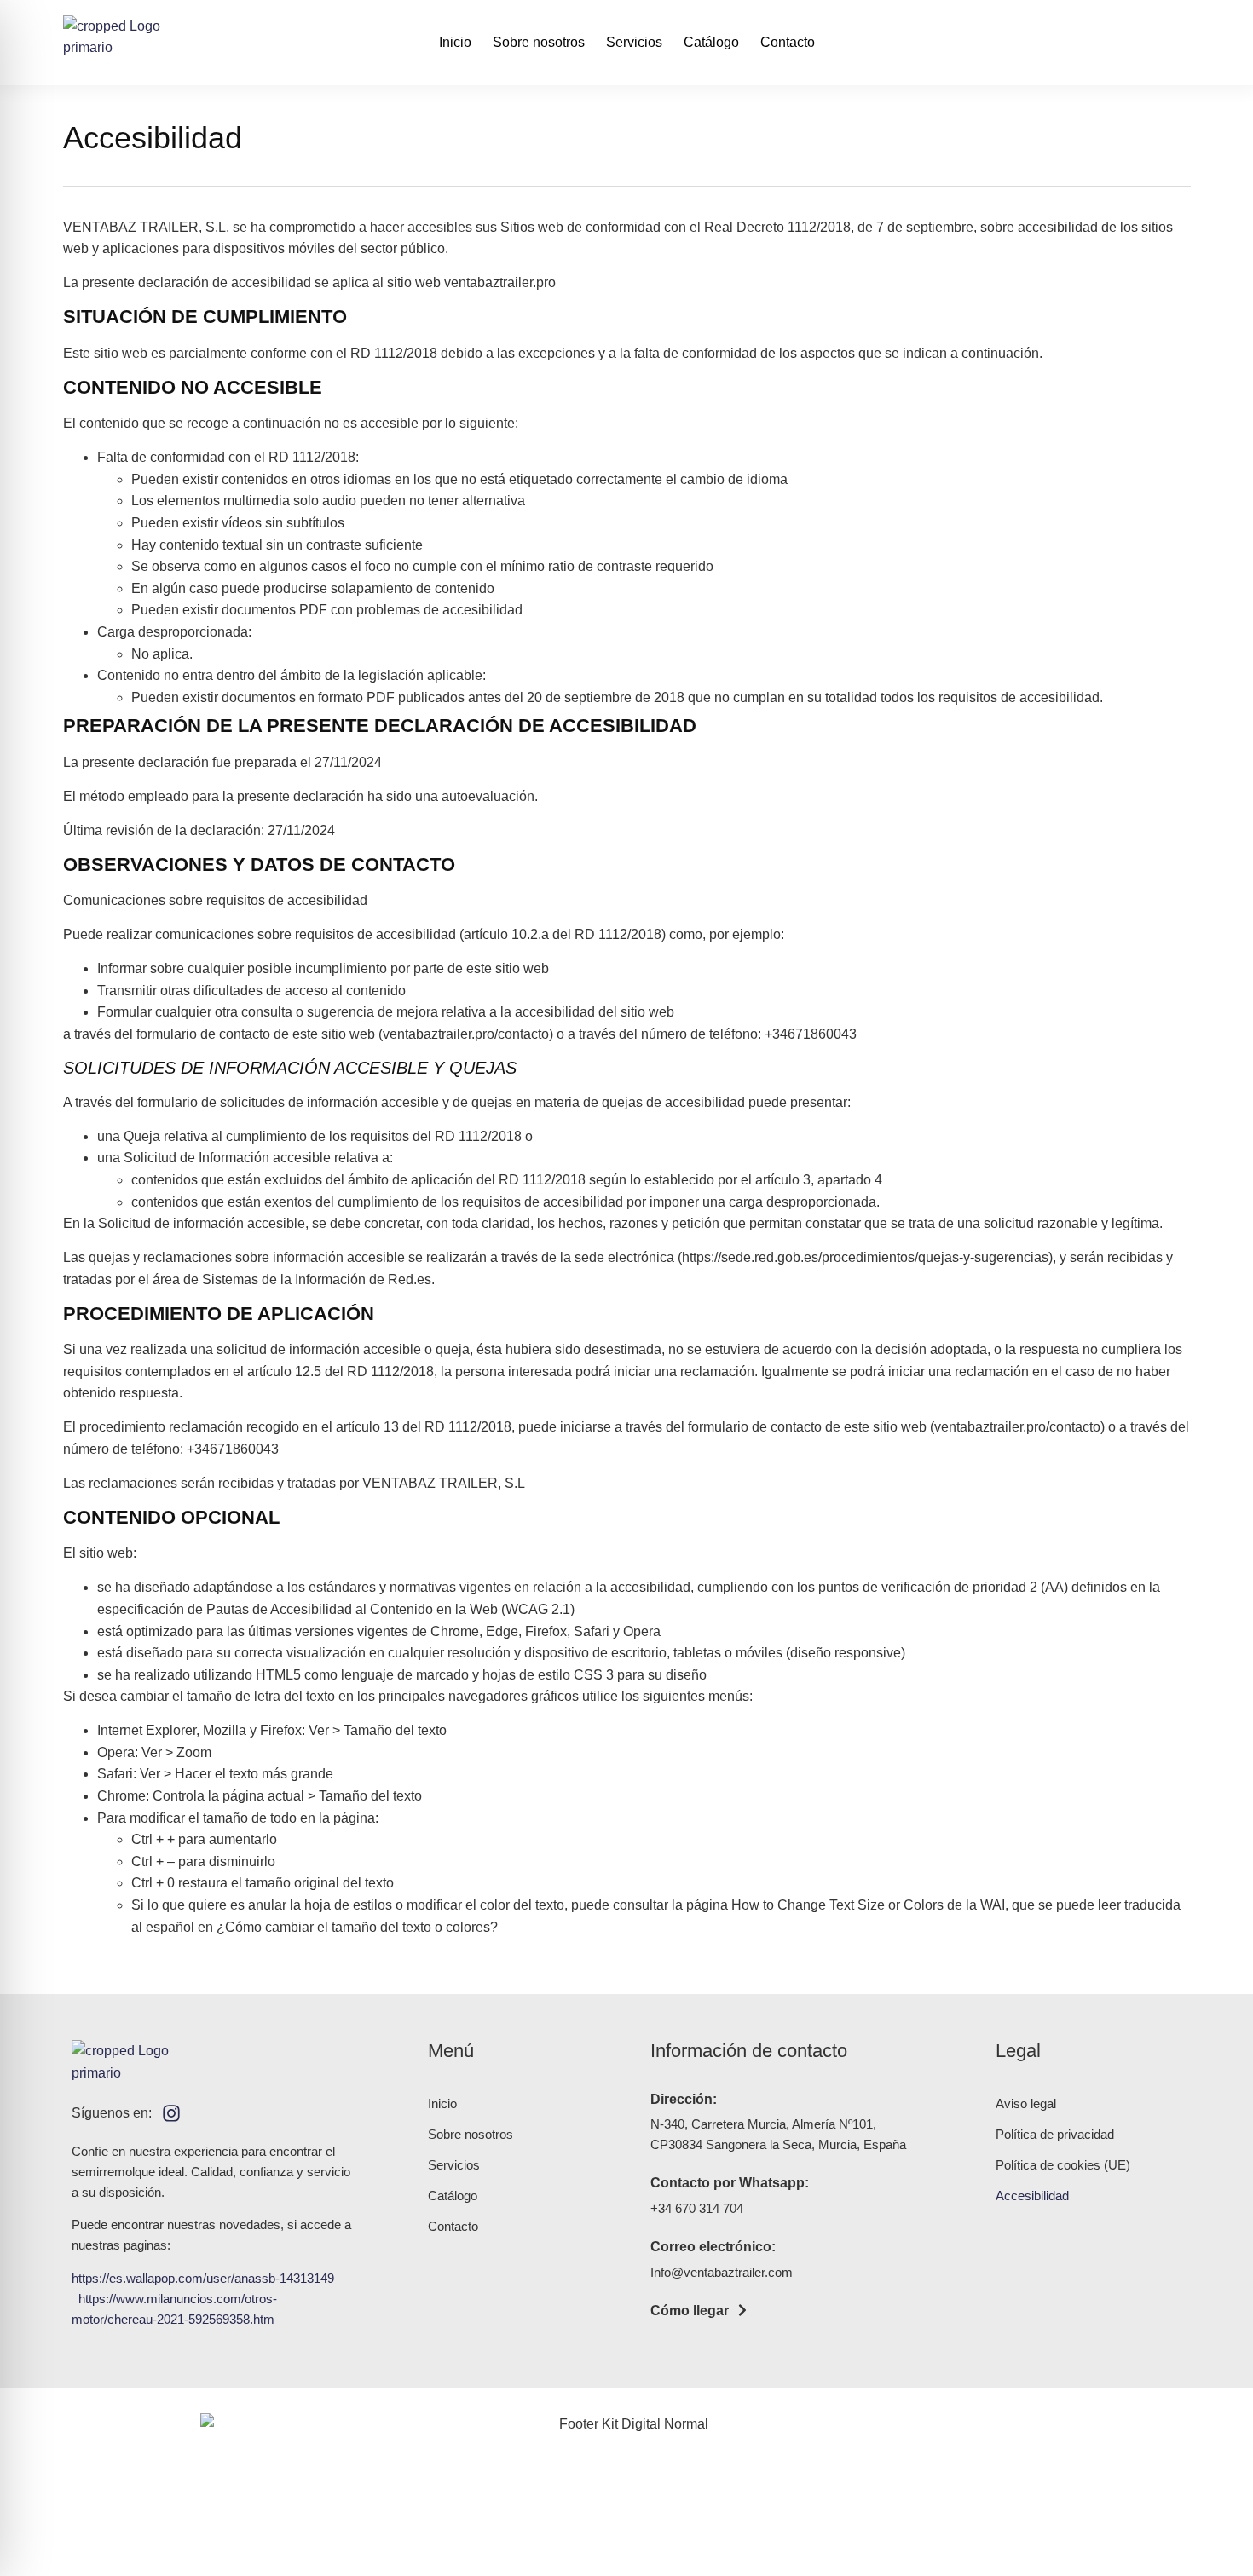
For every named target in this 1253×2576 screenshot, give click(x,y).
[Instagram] (171, 2113)
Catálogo (711, 42)
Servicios (634, 42)
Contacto (788, 42)
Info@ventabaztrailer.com (722, 2272)
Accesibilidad (1032, 2196)
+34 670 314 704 (697, 2208)
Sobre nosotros (539, 42)
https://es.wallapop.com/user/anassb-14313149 (203, 2278)
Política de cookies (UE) (1063, 2165)
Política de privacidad (1055, 2134)
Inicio (455, 42)
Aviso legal (1026, 2103)
